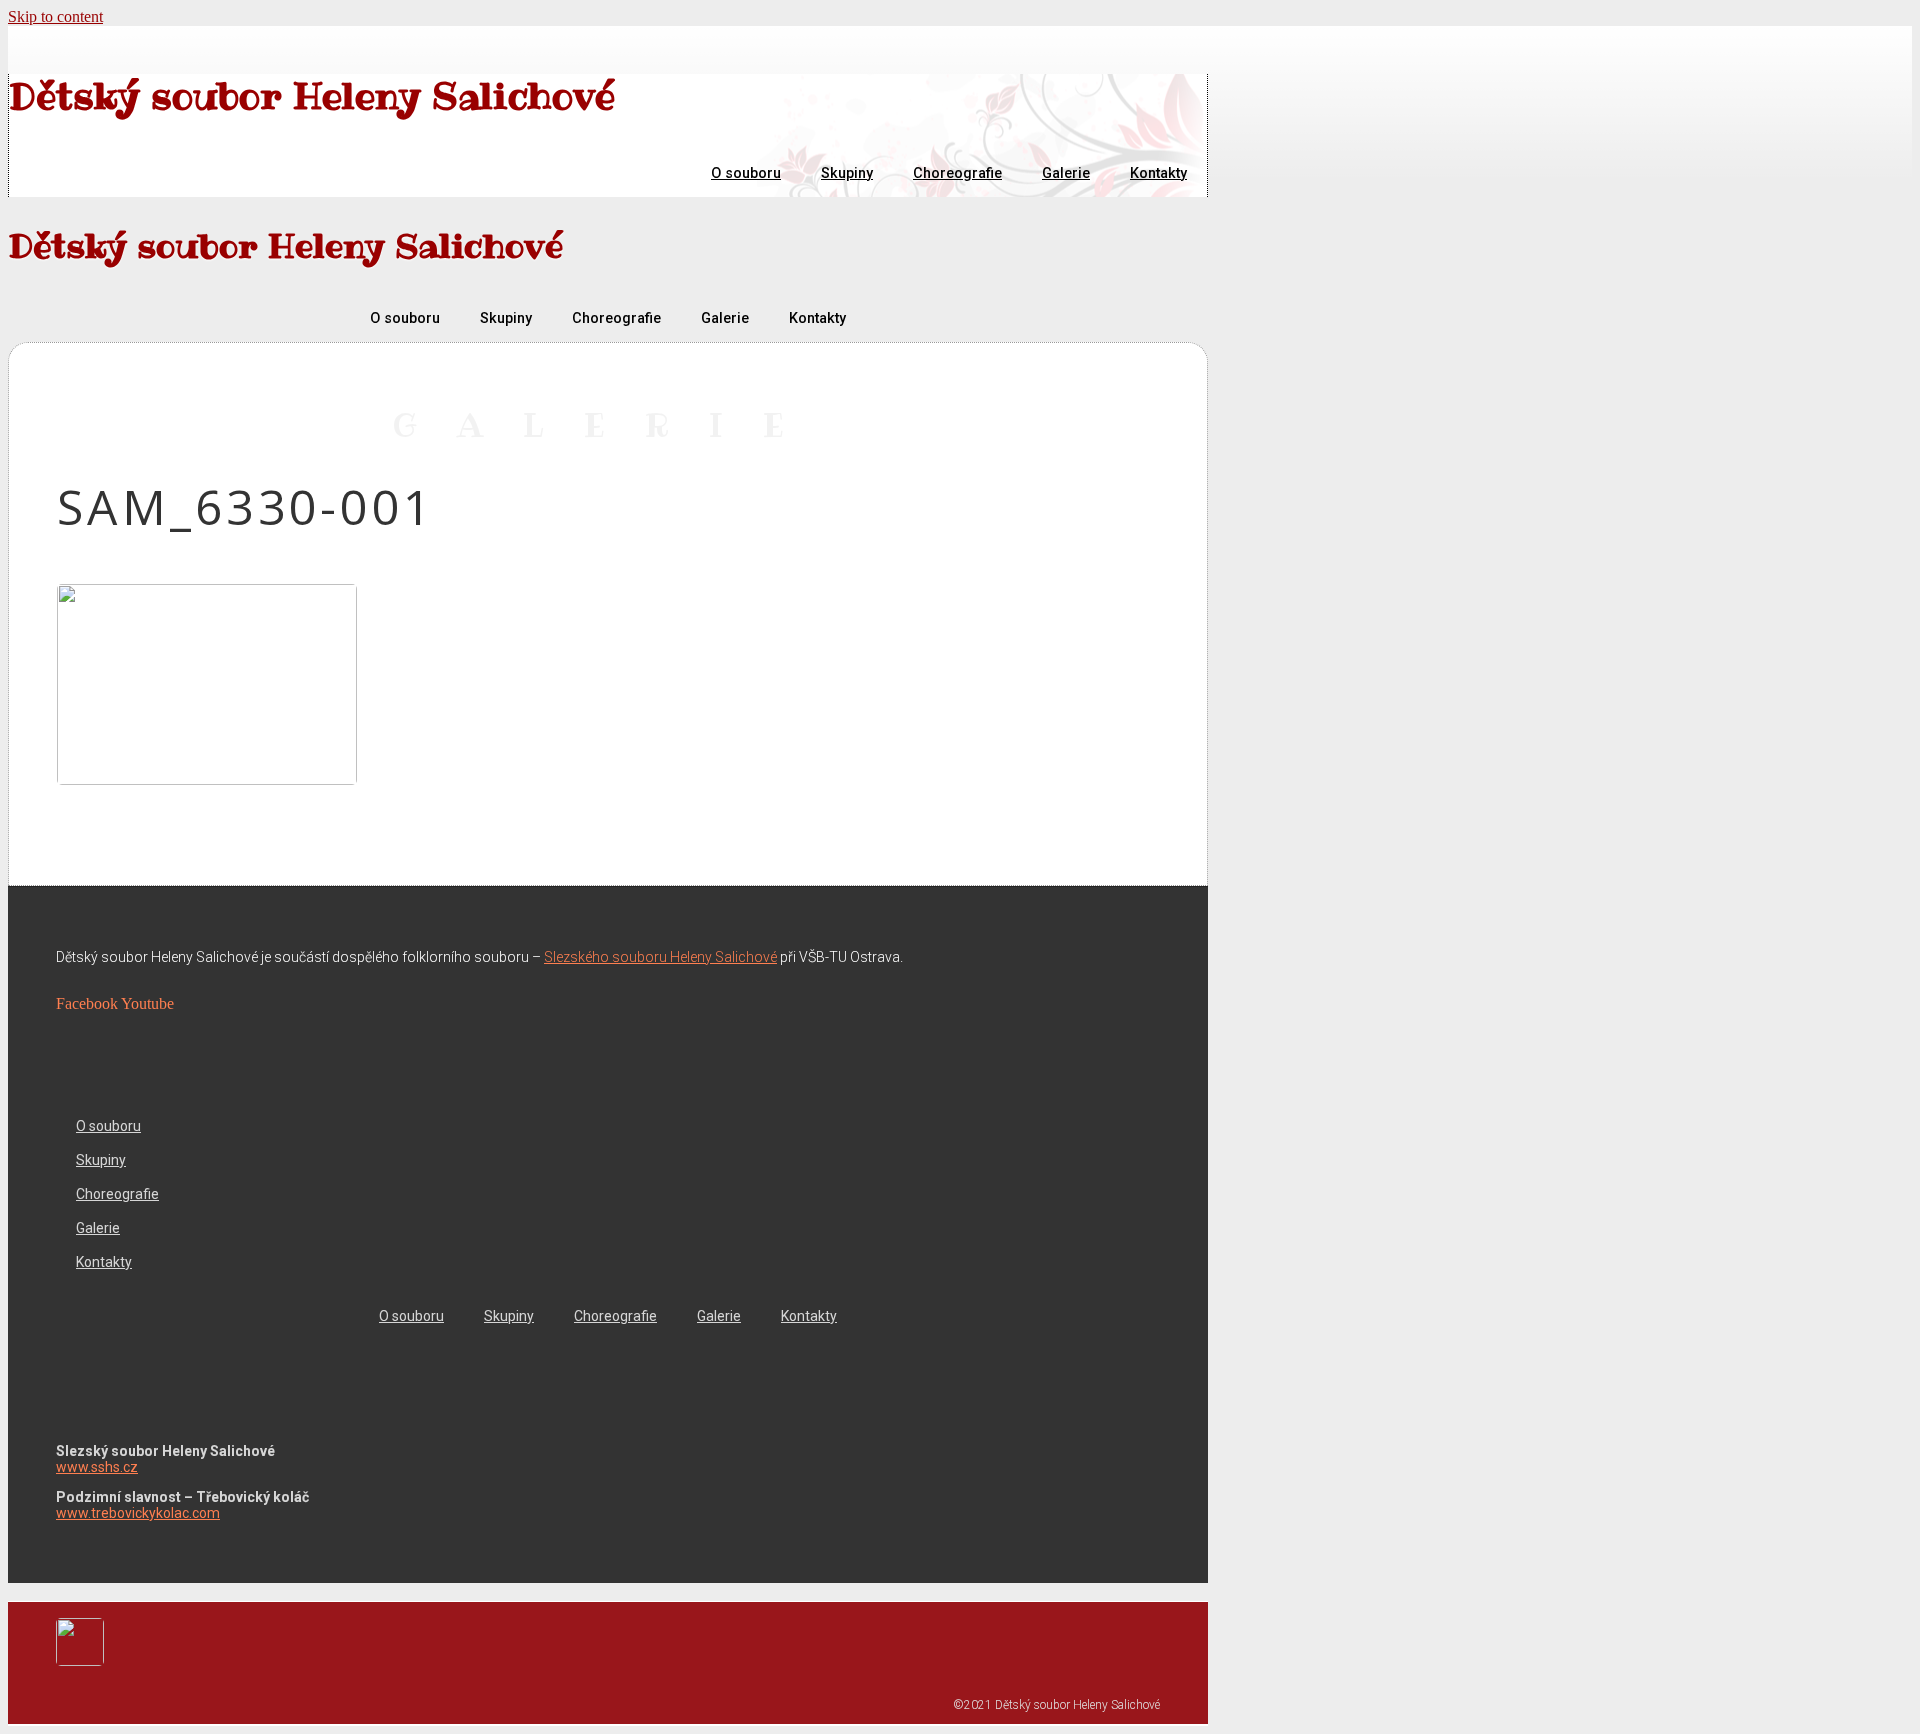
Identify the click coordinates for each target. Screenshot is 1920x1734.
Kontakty (1158, 173)
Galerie (1066, 173)
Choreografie (957, 173)
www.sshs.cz (97, 1467)
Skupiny (847, 173)
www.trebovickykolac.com (138, 1513)
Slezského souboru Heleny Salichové (660, 957)
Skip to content (55, 16)
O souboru (746, 173)
